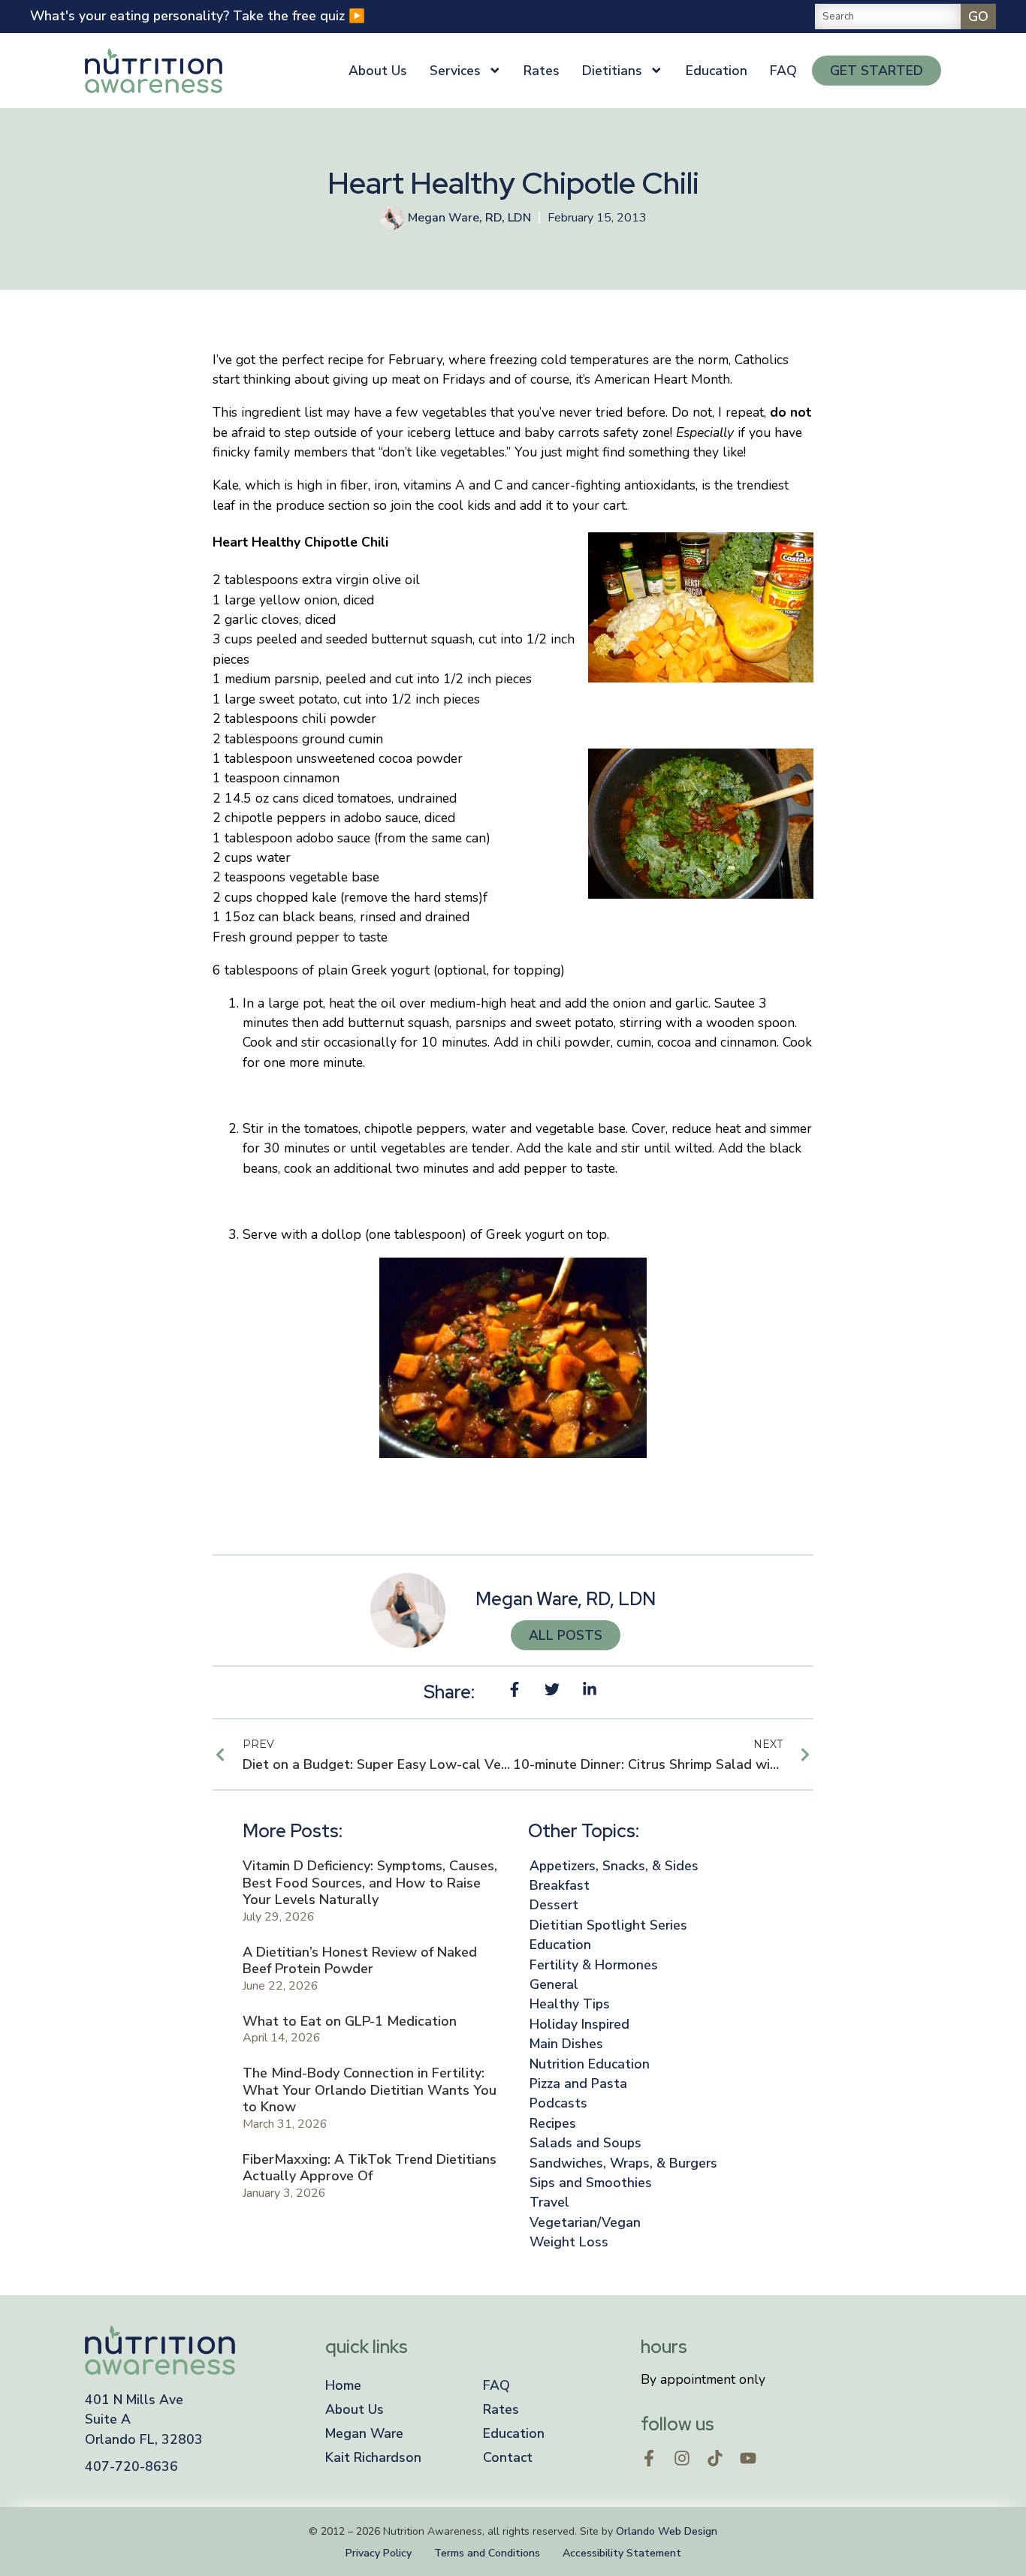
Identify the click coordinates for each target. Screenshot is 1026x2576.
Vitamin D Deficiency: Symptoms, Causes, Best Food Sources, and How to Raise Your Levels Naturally (370, 1883)
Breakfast (560, 1885)
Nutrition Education (590, 2064)
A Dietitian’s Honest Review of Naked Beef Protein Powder (360, 1961)
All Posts (566, 1635)
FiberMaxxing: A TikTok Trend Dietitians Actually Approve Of (370, 2168)
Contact (508, 2457)
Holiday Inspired (579, 2024)
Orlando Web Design (667, 2531)
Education (717, 71)
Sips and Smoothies (591, 2183)
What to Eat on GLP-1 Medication (350, 2021)
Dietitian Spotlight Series (608, 1925)
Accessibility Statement (622, 2553)
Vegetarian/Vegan (585, 2222)
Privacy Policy (379, 2553)
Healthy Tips (570, 2004)
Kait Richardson (373, 2457)
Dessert (554, 1905)
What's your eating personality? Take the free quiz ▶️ (198, 16)
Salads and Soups (585, 2143)
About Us (378, 71)
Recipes (553, 2123)
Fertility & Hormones (594, 1965)
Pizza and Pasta (578, 2083)
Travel (549, 2202)
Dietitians (612, 71)
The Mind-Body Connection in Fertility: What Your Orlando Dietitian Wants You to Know (370, 2090)
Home (343, 2385)
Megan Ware (364, 2433)
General (554, 1984)
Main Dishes (566, 2044)
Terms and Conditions (487, 2553)
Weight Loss (569, 2242)
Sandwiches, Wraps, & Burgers (623, 2163)
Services (455, 71)
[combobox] (888, 17)
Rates (542, 71)
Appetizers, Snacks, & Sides (614, 1866)
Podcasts (558, 2103)
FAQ (783, 71)
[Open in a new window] (649, 2458)
